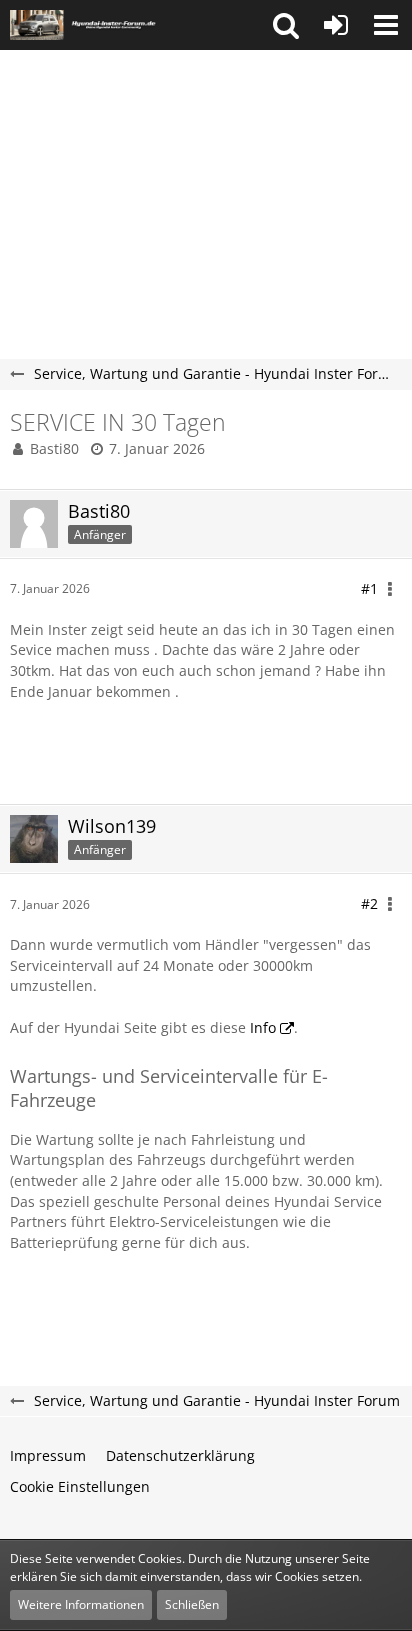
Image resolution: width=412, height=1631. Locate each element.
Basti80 (54, 448)
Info (263, 1027)
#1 (369, 588)
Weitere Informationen (81, 1604)
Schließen (192, 1604)
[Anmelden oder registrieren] (336, 25)
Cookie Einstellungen (80, 1486)
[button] (286, 25)
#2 (369, 903)
